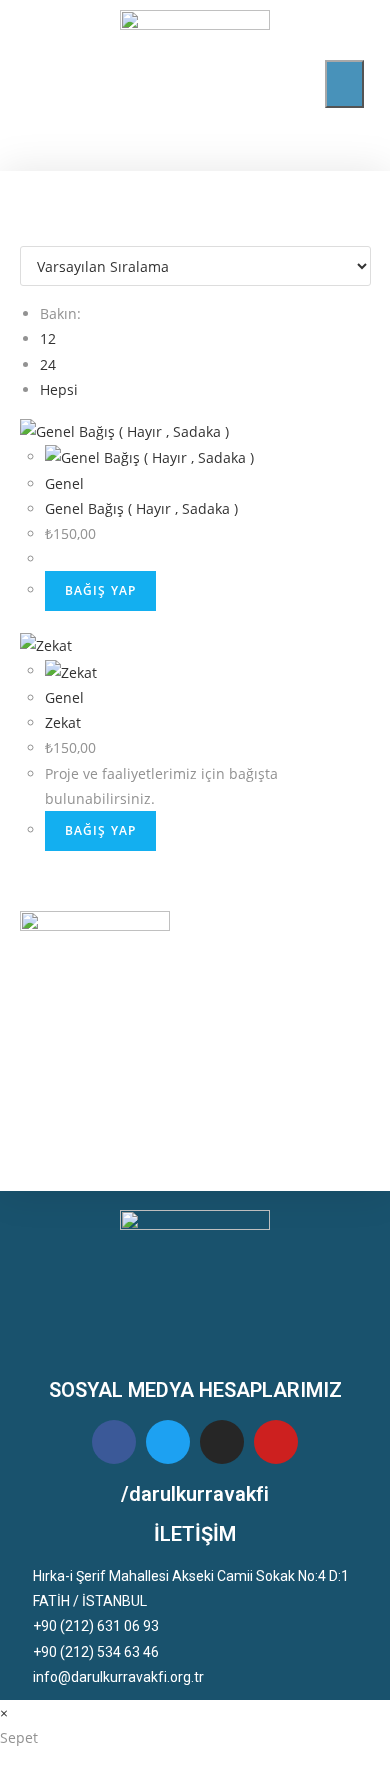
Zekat (63, 722)
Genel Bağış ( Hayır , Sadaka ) (141, 508)
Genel (64, 483)
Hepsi (59, 389)
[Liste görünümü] (36, 233)
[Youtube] (276, 1442)
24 (48, 364)
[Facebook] (114, 1442)
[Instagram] (222, 1442)
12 (48, 338)
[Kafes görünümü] (25, 233)
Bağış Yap (101, 590)
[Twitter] (168, 1442)
